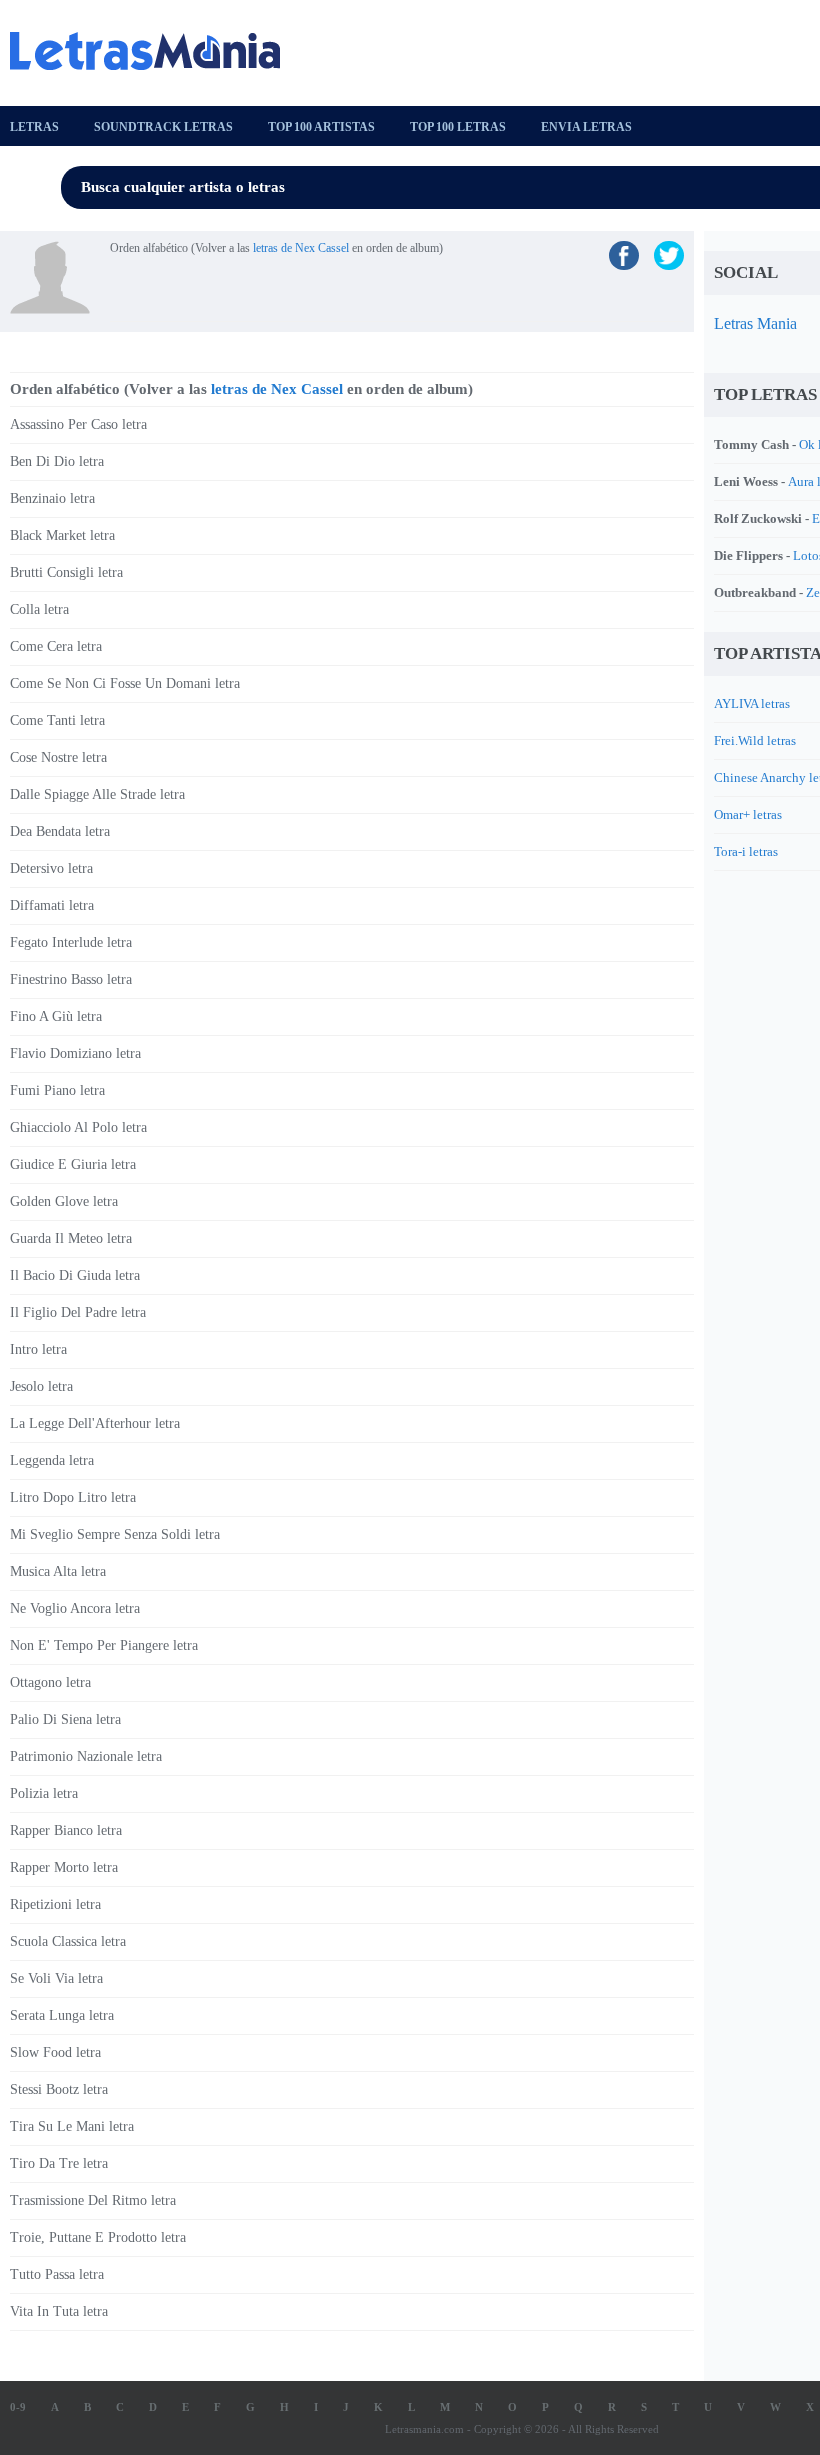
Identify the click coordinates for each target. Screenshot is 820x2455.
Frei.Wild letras (755, 740)
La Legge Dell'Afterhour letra (95, 1423)
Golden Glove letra (64, 1201)
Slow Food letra (55, 2052)
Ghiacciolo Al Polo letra (78, 1127)
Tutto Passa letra (57, 2274)
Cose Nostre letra (58, 757)
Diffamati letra (52, 905)
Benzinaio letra (52, 498)
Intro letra (38, 1349)
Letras (34, 127)
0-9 (18, 2407)
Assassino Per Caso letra (78, 424)
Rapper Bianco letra (66, 1830)
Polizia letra (44, 1793)
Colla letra (39, 609)
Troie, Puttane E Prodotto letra (98, 2237)
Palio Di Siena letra (65, 1719)
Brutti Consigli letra (66, 572)
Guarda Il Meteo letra (71, 1238)
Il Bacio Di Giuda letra (75, 1275)
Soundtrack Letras (163, 127)
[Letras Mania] (155, 51)
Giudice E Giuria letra (73, 1164)
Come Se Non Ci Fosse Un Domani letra (125, 683)
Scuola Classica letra (68, 1941)
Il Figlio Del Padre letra (78, 1312)
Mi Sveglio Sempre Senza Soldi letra (115, 1534)
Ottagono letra (50, 1682)
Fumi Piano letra (57, 1090)
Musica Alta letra (58, 1571)
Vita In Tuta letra (59, 2311)
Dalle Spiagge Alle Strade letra (97, 794)
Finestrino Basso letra (71, 979)
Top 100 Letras (458, 127)
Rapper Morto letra (64, 1867)
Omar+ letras (748, 814)
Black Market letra (62, 535)
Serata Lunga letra (62, 2015)
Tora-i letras (746, 851)
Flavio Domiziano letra (75, 1053)
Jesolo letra (41, 1386)
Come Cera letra (56, 646)
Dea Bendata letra (60, 831)
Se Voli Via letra (56, 1978)
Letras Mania (755, 323)
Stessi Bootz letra (59, 2089)
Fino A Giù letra (56, 1016)
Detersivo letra (51, 868)
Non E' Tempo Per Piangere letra (104, 1645)
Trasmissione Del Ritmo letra (93, 2200)
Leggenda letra (52, 1460)
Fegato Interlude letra (71, 942)
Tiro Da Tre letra (59, 2163)
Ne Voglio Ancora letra (75, 1608)
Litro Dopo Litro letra (73, 1497)
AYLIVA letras (752, 703)
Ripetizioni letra (55, 1904)
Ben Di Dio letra (57, 461)
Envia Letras (586, 127)
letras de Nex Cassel (301, 248)
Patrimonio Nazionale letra (86, 1756)
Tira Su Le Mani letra (72, 2126)
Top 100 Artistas (321, 127)
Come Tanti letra (57, 720)
